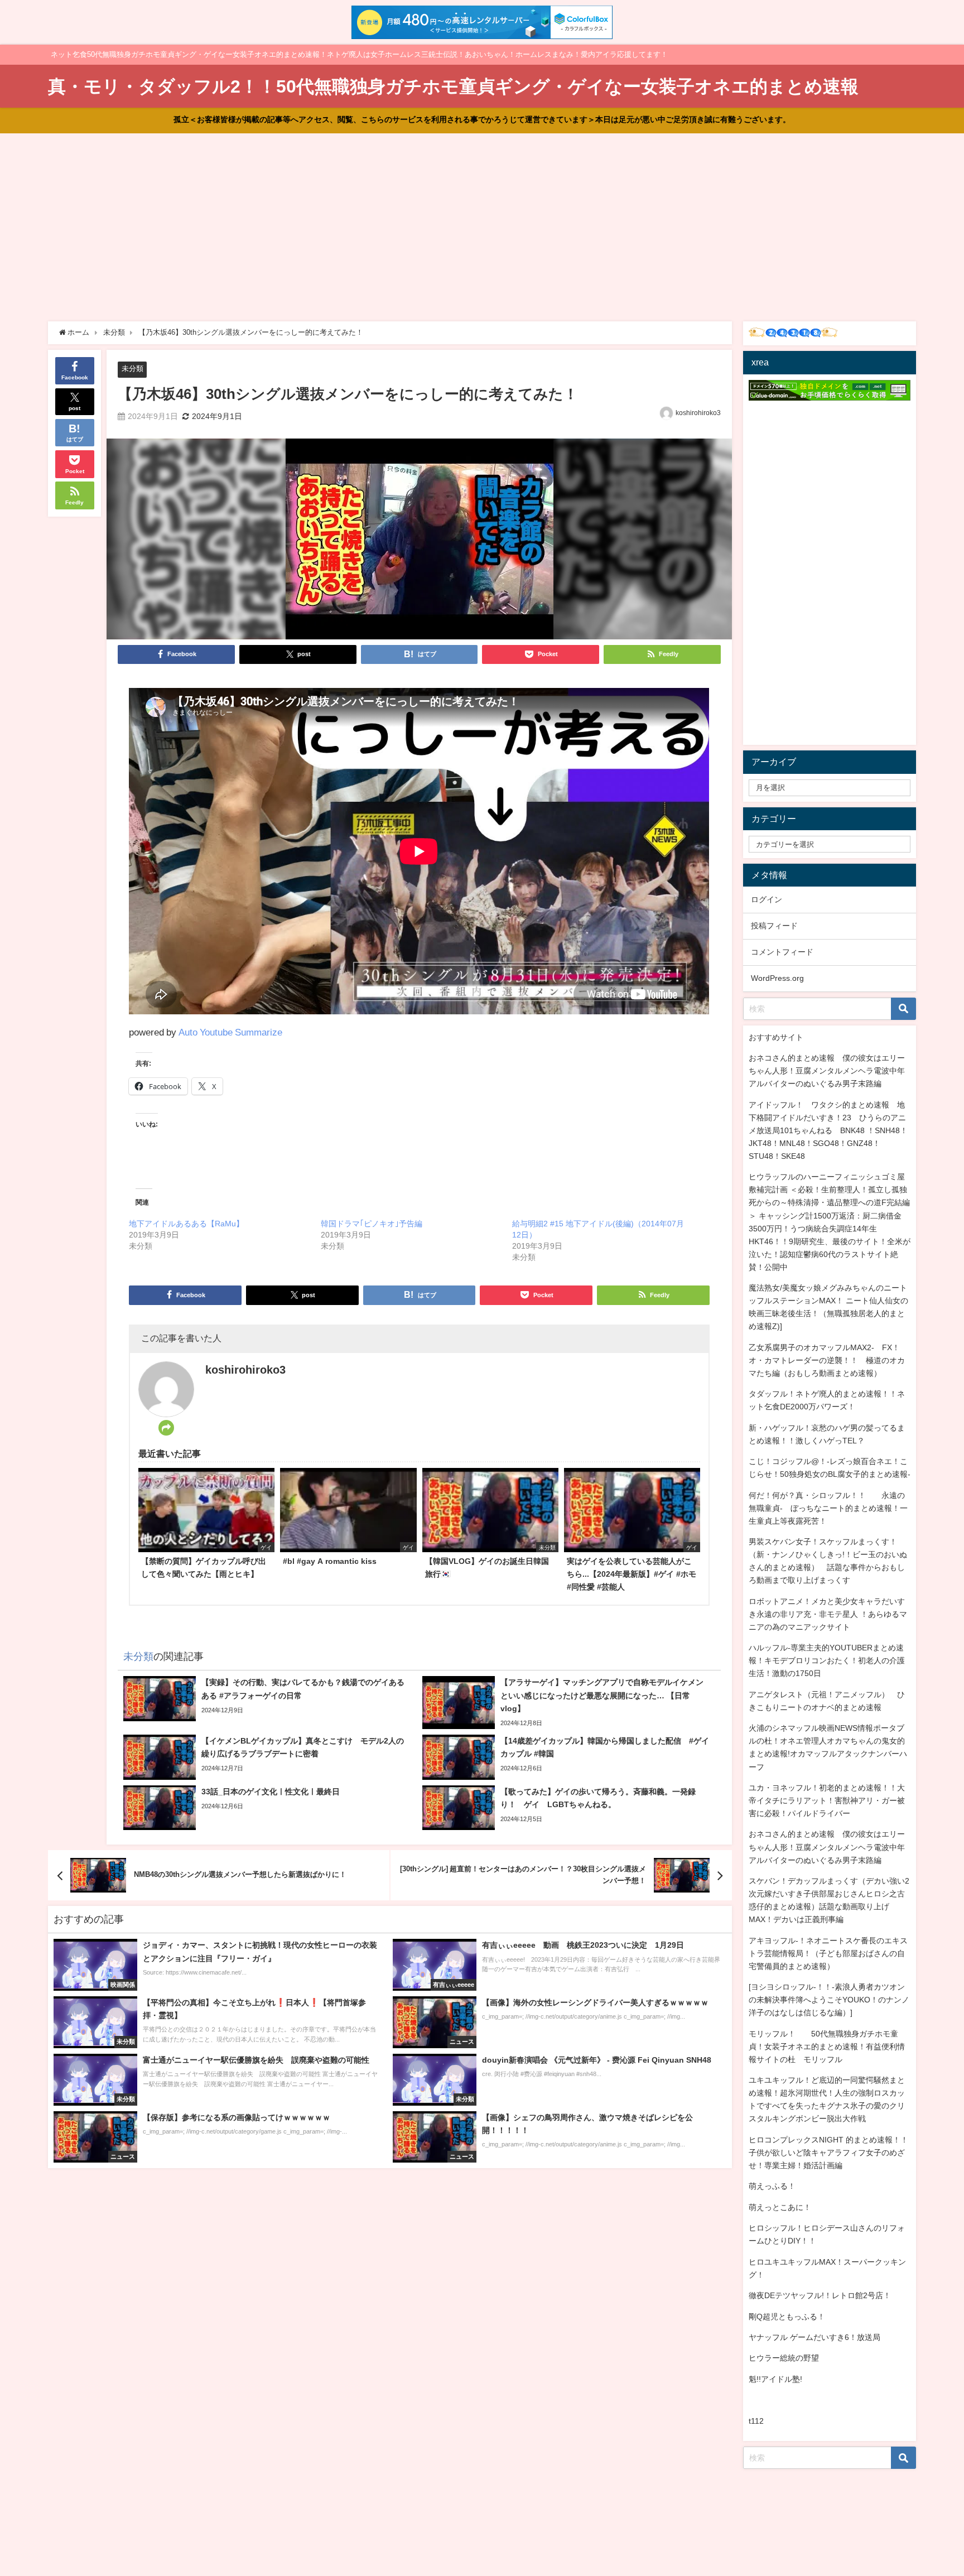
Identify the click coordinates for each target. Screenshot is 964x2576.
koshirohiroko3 (698, 413)
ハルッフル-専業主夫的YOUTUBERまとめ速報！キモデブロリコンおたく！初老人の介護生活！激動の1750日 (827, 1660)
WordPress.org (777, 978)
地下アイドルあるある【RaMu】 (186, 1224)
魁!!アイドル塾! (775, 2379)
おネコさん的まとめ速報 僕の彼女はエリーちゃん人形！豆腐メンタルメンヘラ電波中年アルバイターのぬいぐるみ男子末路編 (827, 1071)
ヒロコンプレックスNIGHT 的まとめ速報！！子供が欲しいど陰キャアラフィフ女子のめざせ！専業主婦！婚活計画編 (828, 2153)
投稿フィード (774, 926)
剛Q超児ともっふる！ (787, 2317)
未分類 (132, 369)
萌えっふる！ (772, 2186)
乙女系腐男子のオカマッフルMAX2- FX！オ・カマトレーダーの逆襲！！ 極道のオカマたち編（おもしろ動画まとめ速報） (827, 1360)
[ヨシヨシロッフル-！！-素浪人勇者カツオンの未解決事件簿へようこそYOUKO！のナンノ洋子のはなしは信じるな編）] (829, 2000)
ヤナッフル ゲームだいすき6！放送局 (814, 2337)
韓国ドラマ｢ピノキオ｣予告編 (372, 1224)
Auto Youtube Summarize (230, 1032)
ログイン (767, 899)
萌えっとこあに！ (780, 2207)
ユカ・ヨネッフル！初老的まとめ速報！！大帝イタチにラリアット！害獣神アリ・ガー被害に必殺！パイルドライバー (827, 1800)
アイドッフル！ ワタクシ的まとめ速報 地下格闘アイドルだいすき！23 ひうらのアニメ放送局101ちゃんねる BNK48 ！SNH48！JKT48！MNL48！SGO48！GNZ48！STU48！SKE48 (828, 1130)
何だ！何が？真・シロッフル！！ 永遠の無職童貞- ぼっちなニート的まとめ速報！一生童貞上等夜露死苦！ (828, 1508)
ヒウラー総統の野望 (784, 2358)
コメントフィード (782, 952)
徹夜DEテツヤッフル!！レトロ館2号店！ (820, 2295)
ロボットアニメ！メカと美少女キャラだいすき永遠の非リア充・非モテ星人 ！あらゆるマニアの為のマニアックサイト (828, 1614)
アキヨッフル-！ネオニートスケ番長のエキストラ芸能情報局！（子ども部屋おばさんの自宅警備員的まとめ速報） (828, 1953)
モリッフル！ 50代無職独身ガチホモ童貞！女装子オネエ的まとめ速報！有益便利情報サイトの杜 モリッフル (827, 2047)
